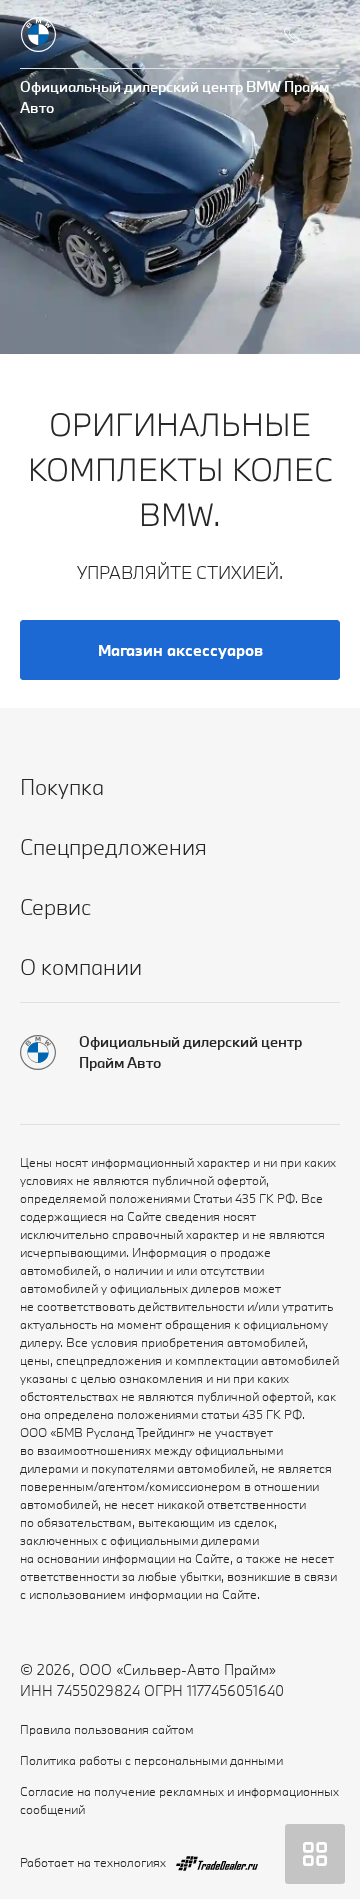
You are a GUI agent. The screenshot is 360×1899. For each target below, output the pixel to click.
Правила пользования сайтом (107, 1729)
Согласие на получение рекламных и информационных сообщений (179, 1800)
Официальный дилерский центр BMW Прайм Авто (174, 97)
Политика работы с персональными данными (151, 1760)
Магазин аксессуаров (180, 650)
